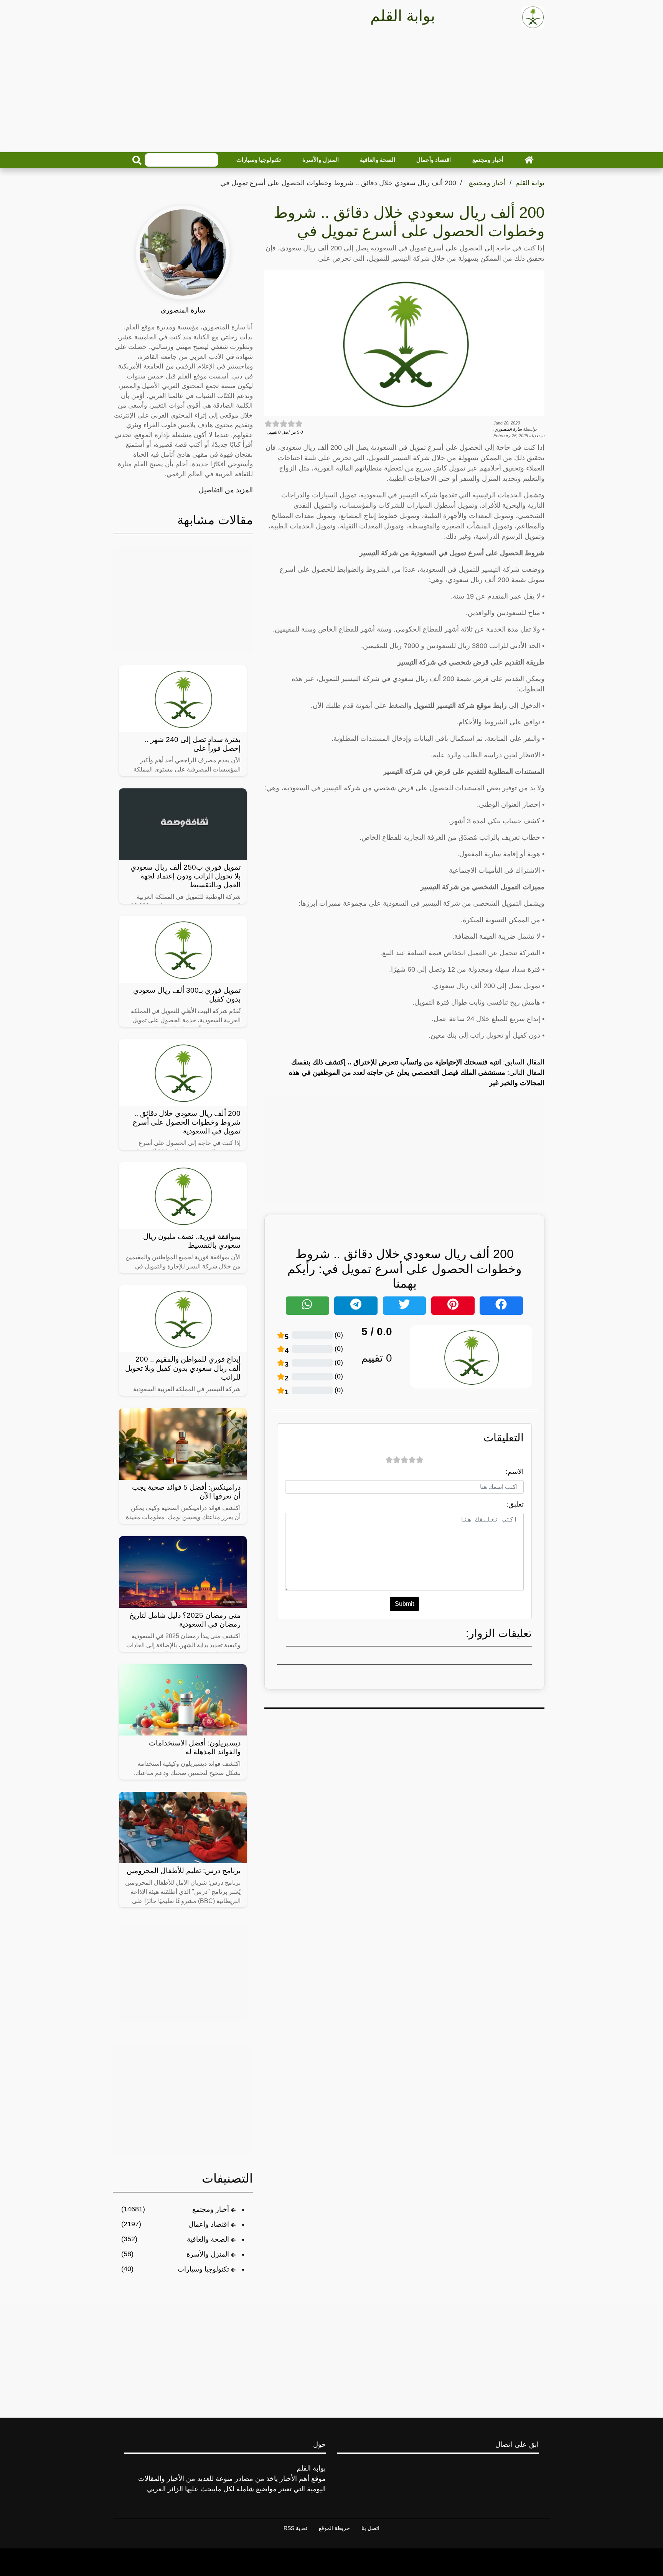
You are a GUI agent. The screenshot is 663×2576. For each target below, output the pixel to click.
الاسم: (515, 1472)
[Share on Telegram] (356, 1306)
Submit (404, 1604)
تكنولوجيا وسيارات (259, 160)
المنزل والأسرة (321, 160)
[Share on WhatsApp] (308, 1306)
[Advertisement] (331, 93)
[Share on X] (405, 1306)
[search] (137, 160)
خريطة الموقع (334, 2528)
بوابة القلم (530, 183)
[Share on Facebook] (501, 1306)
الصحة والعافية (378, 160)
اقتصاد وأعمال (434, 160)
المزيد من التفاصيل (226, 490)
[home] (529, 160)
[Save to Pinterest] (453, 1306)
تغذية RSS (295, 2528)
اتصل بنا (370, 2528)
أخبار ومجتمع (488, 160)
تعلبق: (515, 1504)
